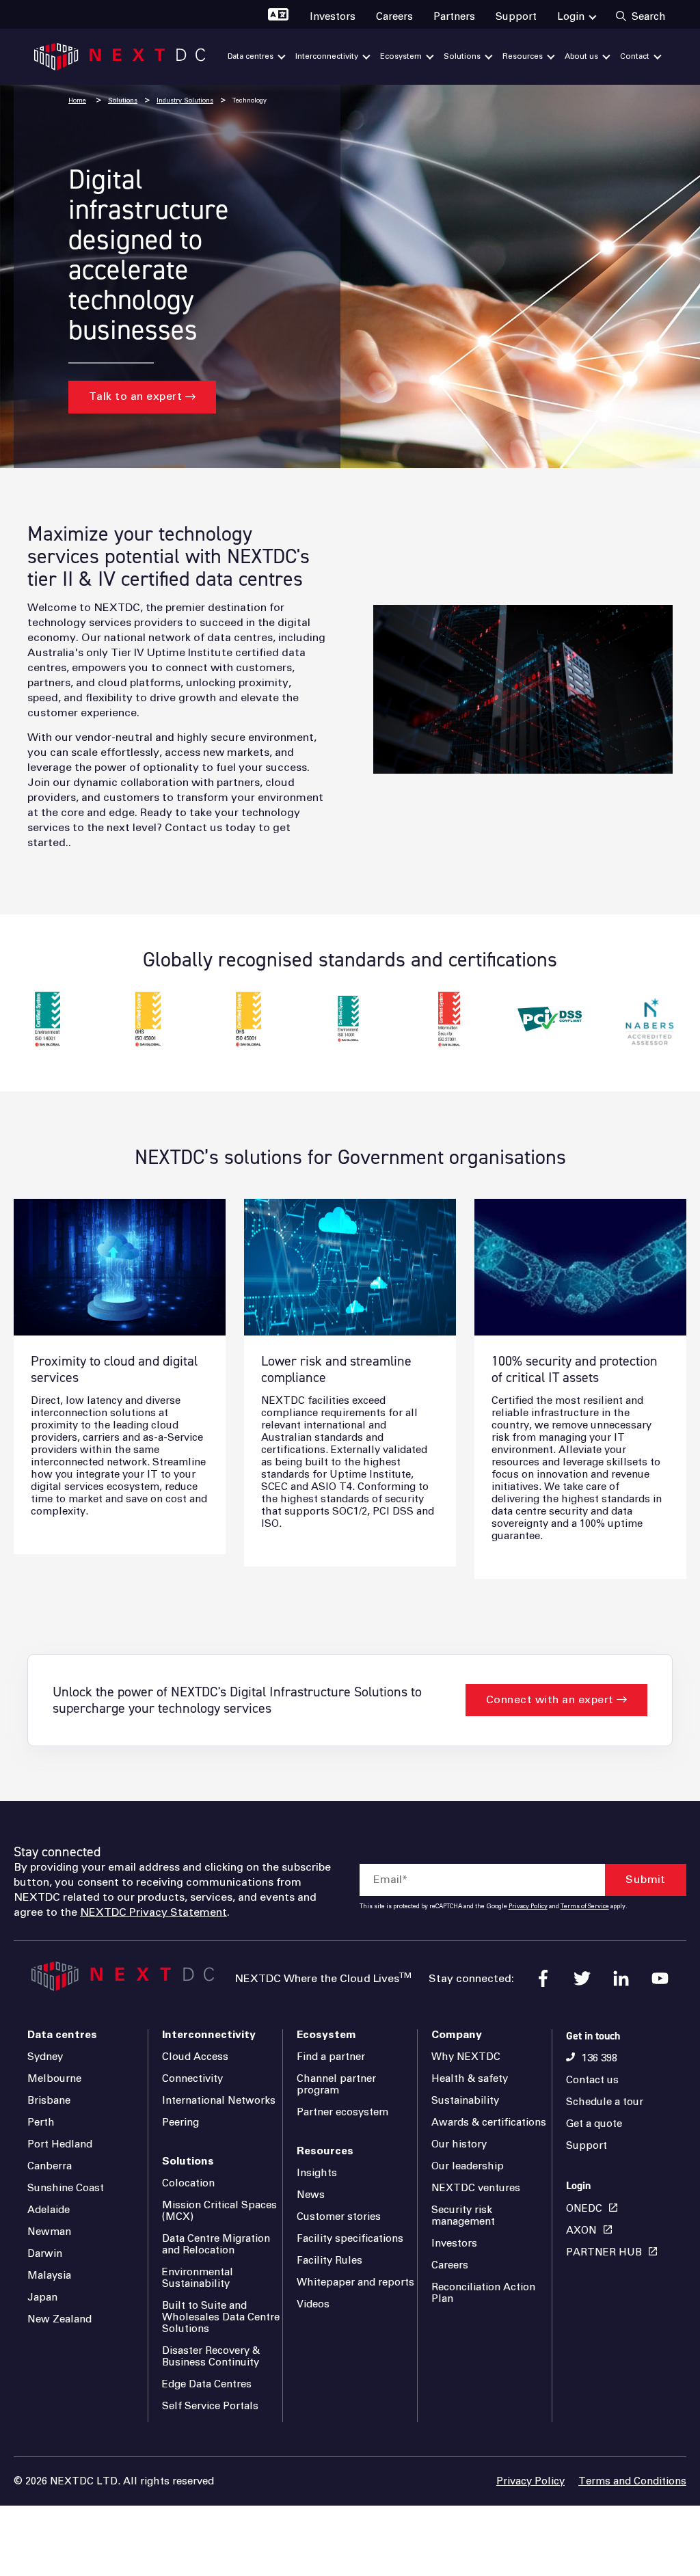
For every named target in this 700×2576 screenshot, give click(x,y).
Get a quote (594, 2124)
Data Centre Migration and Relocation (216, 2245)
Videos (313, 2304)
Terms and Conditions (632, 2481)
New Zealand (59, 2319)
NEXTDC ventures (476, 2188)
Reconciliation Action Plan (483, 2293)
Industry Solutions (185, 101)
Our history (459, 2144)
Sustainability (465, 2101)
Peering (180, 2123)
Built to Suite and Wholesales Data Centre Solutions (221, 2317)
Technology (250, 101)
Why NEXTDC (466, 2057)
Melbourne (54, 2079)
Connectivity (192, 2079)
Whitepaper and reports (355, 2282)
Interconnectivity (209, 2035)
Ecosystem (326, 2035)
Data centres (62, 2035)
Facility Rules (329, 2261)
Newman (49, 2232)
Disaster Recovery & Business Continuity (211, 2357)
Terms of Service (585, 1907)
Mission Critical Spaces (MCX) (219, 2211)
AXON (581, 2231)
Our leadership (468, 2166)
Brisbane (49, 2101)
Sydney (45, 2057)
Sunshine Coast (66, 2188)
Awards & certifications (489, 2123)
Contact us (592, 2080)
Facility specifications (350, 2239)
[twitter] (582, 1978)
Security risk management (463, 2216)
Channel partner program (336, 2085)
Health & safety (470, 2079)
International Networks (219, 2101)
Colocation (188, 2183)
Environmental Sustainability (198, 2278)
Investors (454, 2243)
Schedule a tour (605, 2102)
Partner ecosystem (342, 2112)
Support (587, 2146)
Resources (325, 2151)
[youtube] (660, 1978)
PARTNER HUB (604, 2252)
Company (457, 2035)
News (311, 2195)
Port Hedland (60, 2144)
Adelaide (49, 2210)
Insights (317, 2173)
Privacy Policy (528, 1907)
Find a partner (331, 2057)
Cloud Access (195, 2057)
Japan (42, 2297)
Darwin (45, 2254)
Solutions (123, 101)
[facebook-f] (543, 1978)
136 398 (600, 2058)
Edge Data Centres (207, 2384)
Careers (450, 2265)
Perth (41, 2123)
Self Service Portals (210, 2406)
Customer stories (339, 2217)
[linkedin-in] (621, 1978)
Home (77, 101)
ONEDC (584, 2209)
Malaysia (49, 2276)
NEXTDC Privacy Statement (153, 1912)
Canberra (50, 2166)
